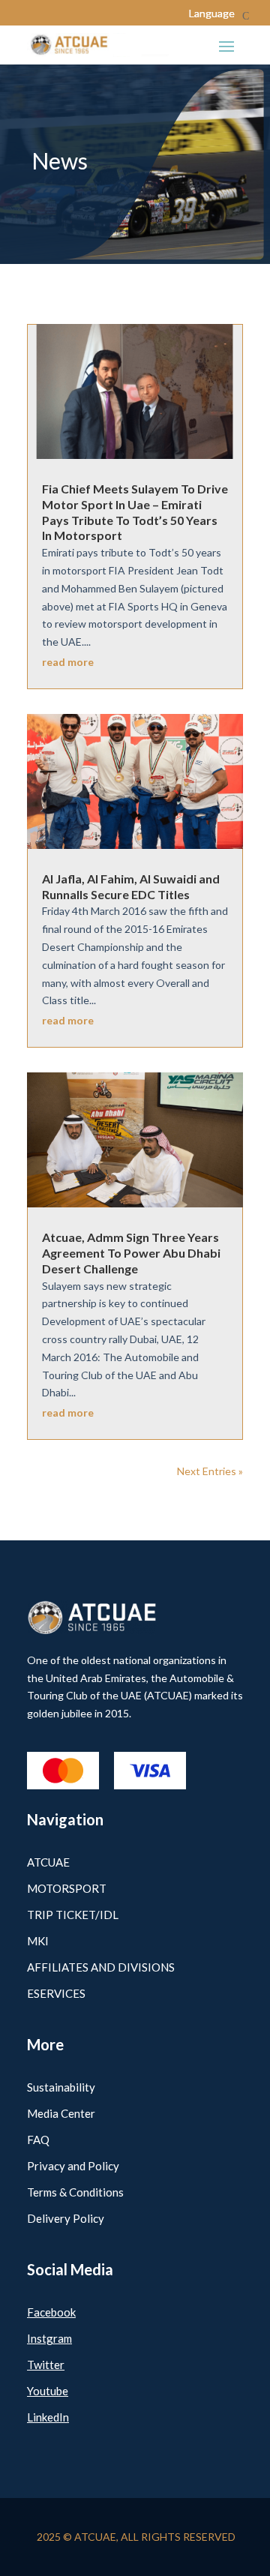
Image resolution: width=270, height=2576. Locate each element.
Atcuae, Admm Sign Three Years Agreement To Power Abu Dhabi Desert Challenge (131, 1253)
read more (68, 662)
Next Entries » (210, 1471)
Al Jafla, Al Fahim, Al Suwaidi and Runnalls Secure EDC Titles (131, 886)
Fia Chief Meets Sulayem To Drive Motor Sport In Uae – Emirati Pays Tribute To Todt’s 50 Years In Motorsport (135, 512)
